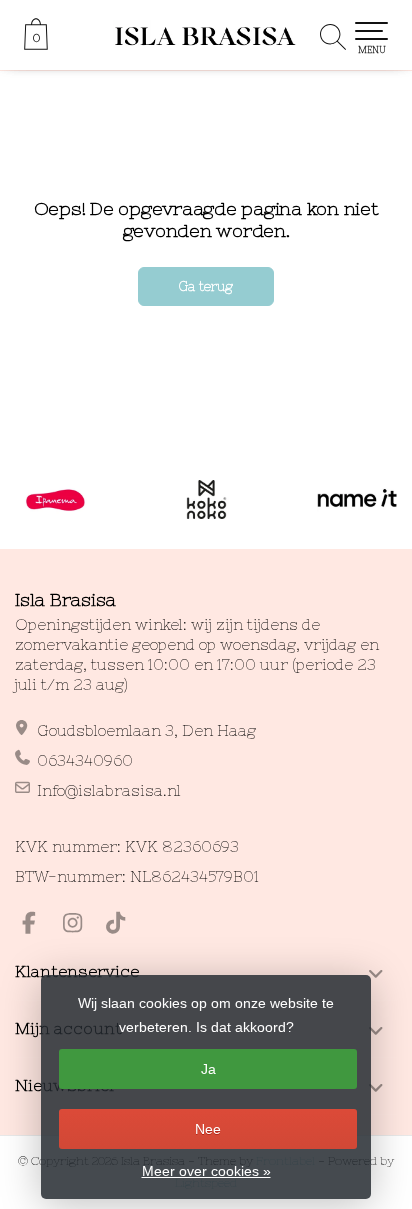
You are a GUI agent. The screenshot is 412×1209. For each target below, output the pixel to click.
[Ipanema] (55, 499)
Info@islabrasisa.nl (109, 790)
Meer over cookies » (206, 1171)
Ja (208, 1069)
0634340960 (85, 760)
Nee (208, 1129)
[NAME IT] (357, 499)
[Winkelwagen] (36, 45)
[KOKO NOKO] (206, 499)
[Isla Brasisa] (206, 35)
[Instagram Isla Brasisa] (81, 925)
